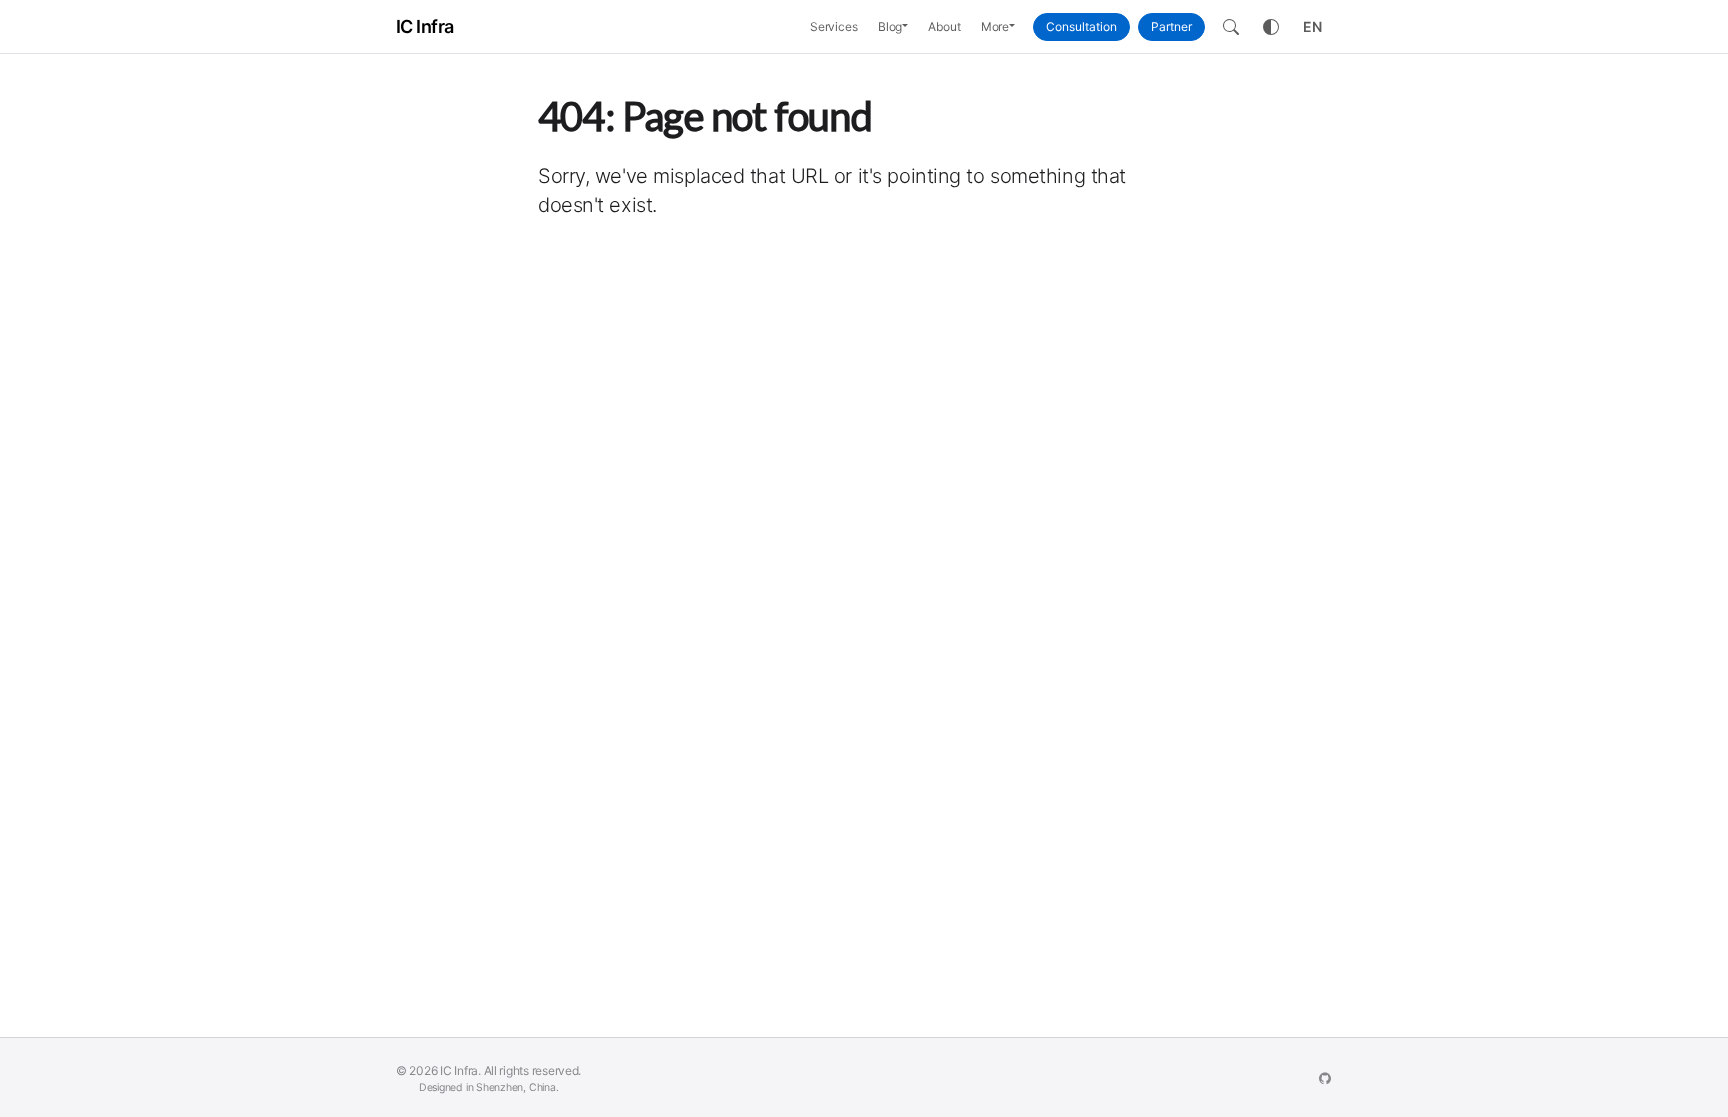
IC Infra (425, 26)
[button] (910, 27)
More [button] (995, 26)
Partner (1171, 26)
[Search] (1231, 27)
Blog (890, 26)
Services (834, 26)
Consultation (1081, 26)
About (944, 26)
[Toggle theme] (1271, 27)
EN (1312, 26)
